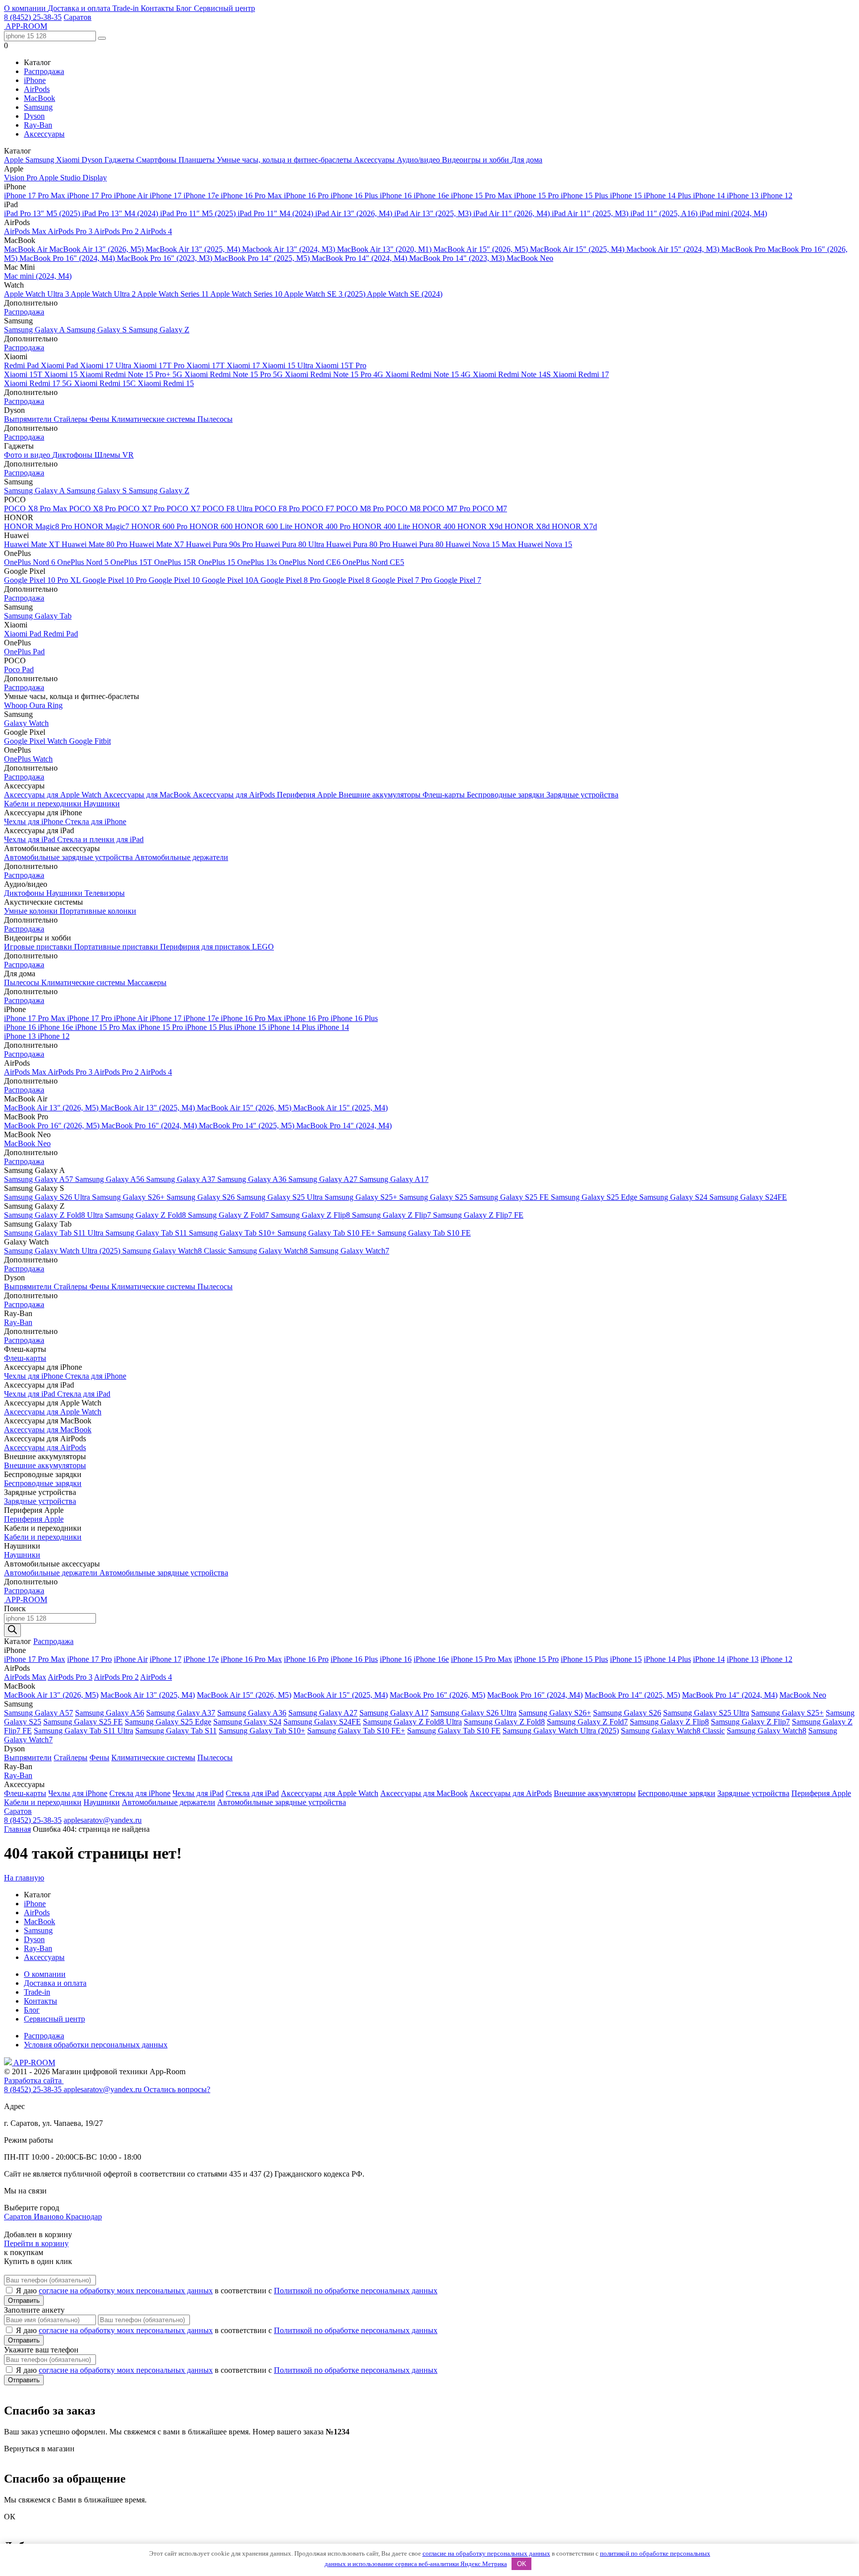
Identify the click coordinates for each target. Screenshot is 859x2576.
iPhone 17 (167, 195)
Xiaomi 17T (207, 365)
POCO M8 (404, 508)
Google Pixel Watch (37, 741)
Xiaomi (69, 160)
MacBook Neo (530, 258)
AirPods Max (26, 231)
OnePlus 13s (258, 562)
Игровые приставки (39, 947)
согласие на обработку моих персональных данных (126, 2291)
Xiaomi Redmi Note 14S (513, 374)
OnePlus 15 (218, 562)
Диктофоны (73, 455)
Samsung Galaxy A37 (182, 1179)
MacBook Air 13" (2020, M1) (385, 249)
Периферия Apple (308, 795)
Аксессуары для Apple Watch (54, 795)
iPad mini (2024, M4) (733, 213)
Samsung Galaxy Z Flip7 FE (478, 1215)
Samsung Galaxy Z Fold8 (146, 1215)
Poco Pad (19, 669)
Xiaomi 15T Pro (341, 365)
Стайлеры (72, 419)
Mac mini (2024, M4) (38, 276)
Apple (15, 160)
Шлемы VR (114, 455)
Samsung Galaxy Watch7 (349, 1251)
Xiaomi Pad (60, 365)
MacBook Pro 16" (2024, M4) (68, 258)
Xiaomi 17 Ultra (107, 365)
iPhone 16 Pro (307, 195)
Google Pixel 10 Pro (116, 580)
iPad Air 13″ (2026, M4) (355, 213)
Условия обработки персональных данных (96, 2045)
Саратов (78, 17)
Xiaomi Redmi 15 (166, 383)
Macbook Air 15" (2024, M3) (674, 249)
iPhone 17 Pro (90, 195)
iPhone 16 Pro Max (252, 195)
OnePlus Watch (28, 759)
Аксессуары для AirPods (235, 795)
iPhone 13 (744, 195)
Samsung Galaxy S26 (202, 1197)
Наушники (102, 804)
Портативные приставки (117, 947)
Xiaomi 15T (24, 374)
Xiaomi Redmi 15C (106, 383)
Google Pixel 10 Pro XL (43, 580)
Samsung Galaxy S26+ (129, 1197)
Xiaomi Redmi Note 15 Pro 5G (235, 374)
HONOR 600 (212, 526)
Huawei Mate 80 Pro (95, 544)
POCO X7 (184, 508)
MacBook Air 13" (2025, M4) (194, 249)
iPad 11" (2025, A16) (665, 213)
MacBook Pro (744, 249)
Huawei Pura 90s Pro (220, 544)
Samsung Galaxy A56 (111, 1179)
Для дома (527, 160)
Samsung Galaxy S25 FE (510, 1197)
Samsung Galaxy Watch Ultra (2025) (63, 1251)
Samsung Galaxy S (98, 330)
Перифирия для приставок (206, 947)
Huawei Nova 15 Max (482, 544)
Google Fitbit (90, 741)
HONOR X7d (574, 526)
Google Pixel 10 (175, 580)
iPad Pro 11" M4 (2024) (276, 213)
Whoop (17, 705)
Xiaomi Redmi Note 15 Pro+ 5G (132, 374)
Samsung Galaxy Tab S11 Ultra (55, 1233)
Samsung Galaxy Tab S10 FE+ (327, 1233)
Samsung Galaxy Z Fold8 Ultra (54, 1215)
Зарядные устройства (582, 795)
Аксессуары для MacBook (148, 795)
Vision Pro (21, 178)
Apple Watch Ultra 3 (37, 294)
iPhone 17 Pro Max (36, 195)
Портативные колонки (98, 911)
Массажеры (147, 982)
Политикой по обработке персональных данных (356, 2291)
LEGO (263, 947)
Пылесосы (215, 419)
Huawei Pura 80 (419, 544)
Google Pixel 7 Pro (403, 580)
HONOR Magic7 (103, 526)
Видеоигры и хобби (476, 160)
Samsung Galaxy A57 (40, 1179)
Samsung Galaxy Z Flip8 (311, 1215)
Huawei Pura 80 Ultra (291, 544)
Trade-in (127, 8)
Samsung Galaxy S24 (674, 1197)
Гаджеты (120, 160)
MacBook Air (27, 249)
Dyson (34, 116)
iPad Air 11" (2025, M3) (591, 213)
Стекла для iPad (84, 1394)
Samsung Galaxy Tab (38, 616)
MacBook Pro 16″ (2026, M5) (53, 1126)
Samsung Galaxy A (35, 330)
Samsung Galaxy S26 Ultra (48, 1197)
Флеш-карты (445, 795)
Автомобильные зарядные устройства (69, 857)
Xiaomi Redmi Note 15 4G (429, 374)
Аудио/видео (419, 160)
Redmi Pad (22, 365)
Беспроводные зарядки (507, 795)
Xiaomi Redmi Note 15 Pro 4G (335, 374)
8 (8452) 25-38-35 (33, 17)
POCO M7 (490, 508)
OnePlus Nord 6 (31, 562)
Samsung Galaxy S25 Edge (595, 1197)
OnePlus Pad (24, 652)
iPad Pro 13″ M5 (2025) (43, 213)
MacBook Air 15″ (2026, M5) (482, 249)
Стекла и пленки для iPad (100, 839)
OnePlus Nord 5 (84, 562)
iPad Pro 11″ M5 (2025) (199, 213)
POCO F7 (319, 508)
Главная (17, 1829)
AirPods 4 (156, 231)
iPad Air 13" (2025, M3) (434, 213)
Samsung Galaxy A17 (394, 1179)
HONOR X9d (481, 526)
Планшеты (198, 160)
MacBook (40, 98)
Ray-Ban (38, 125)
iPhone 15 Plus (585, 195)
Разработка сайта (34, 2080)
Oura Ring (46, 705)
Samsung (38, 107)
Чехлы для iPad (31, 839)
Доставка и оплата (80, 8)
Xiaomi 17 (244, 365)
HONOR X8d (528, 526)
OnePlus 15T (132, 562)
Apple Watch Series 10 (247, 294)
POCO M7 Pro (447, 508)
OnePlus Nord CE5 (373, 562)
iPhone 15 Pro (537, 195)
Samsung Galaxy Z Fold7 (229, 1215)
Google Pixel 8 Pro (292, 580)
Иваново (50, 2217)
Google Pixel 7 (458, 580)
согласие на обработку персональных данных (486, 2553)
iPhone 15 (627, 195)
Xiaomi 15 (62, 374)
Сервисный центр (224, 8)
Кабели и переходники (44, 804)
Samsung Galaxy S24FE (748, 1197)
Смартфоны (157, 160)
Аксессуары (44, 134)
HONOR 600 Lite (264, 526)
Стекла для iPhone (96, 821)
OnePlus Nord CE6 (311, 562)
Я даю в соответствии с (227, 2291)
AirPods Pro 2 (117, 231)
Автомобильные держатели (181, 857)
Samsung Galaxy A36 (253, 1179)
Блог (185, 8)
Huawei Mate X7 (158, 544)
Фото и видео (28, 455)
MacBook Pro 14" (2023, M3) (458, 258)
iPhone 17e (202, 195)
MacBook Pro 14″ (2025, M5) (263, 258)
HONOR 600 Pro (160, 526)
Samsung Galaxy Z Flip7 (392, 1215)
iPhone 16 (397, 195)
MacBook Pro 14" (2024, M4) (360, 258)
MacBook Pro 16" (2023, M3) (166, 258)
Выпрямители (29, 419)
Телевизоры (105, 893)
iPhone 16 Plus (355, 195)
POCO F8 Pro (278, 508)
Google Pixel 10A (231, 580)
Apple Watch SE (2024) (405, 294)
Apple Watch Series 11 (174, 294)
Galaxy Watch (26, 723)
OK (522, 2564)
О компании (26, 8)
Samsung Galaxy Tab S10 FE (424, 1233)
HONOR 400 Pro (323, 526)
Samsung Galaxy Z (159, 330)
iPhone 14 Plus (668, 195)
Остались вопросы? (177, 2089)
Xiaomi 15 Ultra (289, 365)
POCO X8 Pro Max (37, 508)
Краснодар (84, 2217)
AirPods (37, 89)
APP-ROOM (34, 2063)
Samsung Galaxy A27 (324, 1179)
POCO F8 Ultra (228, 508)
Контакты (158, 8)
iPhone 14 (710, 195)
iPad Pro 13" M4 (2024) (121, 213)
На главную (24, 1878)
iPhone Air (132, 195)
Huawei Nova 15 (545, 544)
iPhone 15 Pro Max (482, 195)
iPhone (35, 80)
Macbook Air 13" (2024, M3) (290, 249)
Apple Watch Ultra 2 (104, 294)
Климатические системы (154, 419)
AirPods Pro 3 (71, 231)
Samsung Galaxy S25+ (362, 1197)
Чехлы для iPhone (35, 821)
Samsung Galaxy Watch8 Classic (175, 1251)
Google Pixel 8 (347, 580)
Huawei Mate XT (33, 544)
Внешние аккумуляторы (381, 795)
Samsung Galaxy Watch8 (269, 1251)
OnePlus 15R (176, 562)
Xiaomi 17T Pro (160, 365)
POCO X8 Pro (93, 508)
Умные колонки (32, 911)
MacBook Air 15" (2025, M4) (578, 249)
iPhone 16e (432, 195)
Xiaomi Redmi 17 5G (39, 383)
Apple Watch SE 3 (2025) (325, 294)
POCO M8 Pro (361, 508)
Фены (100, 419)
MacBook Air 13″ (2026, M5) (97, 249)
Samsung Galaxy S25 (434, 1197)
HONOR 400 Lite (382, 526)
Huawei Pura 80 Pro (359, 544)
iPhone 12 (776, 195)
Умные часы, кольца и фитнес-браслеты (285, 160)
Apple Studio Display (73, 178)
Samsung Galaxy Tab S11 (147, 1233)
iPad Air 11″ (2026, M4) (513, 213)
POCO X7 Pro (142, 508)
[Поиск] (12, 1630)
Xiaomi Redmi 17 (581, 374)
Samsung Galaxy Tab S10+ (233, 1233)
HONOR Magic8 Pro (39, 526)
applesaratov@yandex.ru (103, 1820)
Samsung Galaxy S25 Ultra (281, 1197)
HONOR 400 (435, 526)
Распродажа (44, 71)
